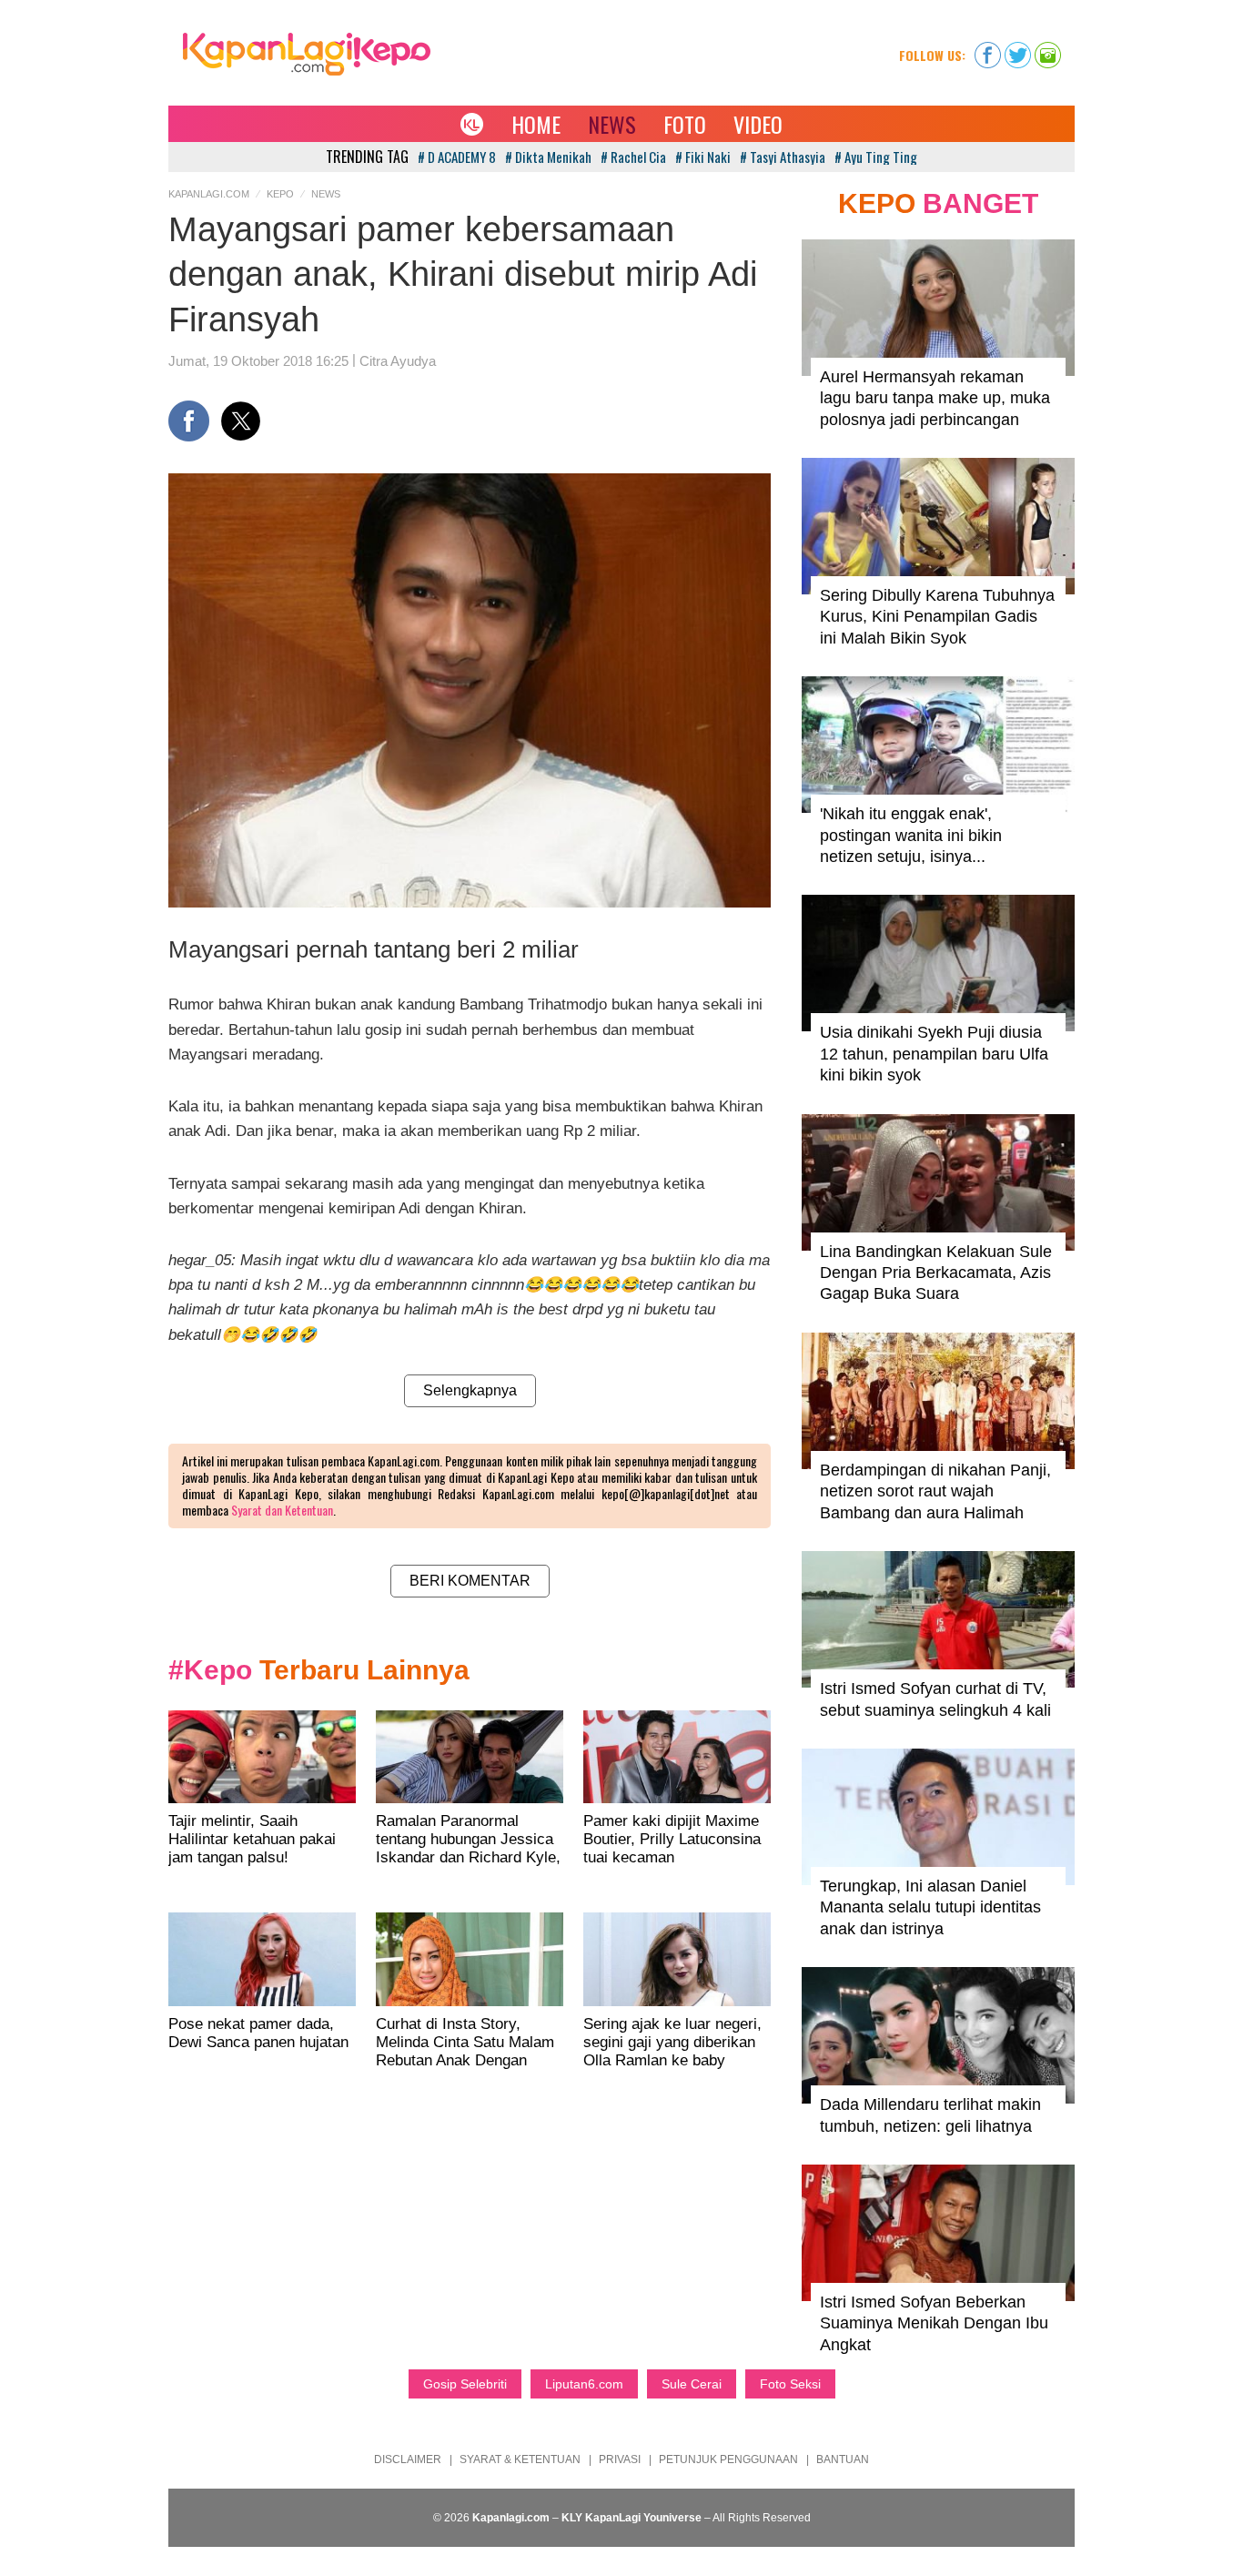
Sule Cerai (692, 2384)
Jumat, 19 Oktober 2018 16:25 (258, 361)
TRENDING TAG (367, 157)
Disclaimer (408, 2459)
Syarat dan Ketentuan (282, 1510)
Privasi (620, 2459)
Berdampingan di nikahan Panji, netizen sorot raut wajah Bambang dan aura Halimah (935, 1491)
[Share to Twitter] (241, 421)
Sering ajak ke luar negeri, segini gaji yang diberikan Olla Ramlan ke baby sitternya (672, 2051)
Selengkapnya (470, 1390)
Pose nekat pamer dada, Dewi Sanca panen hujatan (258, 2033)
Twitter (1018, 49)
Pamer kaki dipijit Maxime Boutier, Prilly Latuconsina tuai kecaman (672, 1839)
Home (536, 124)
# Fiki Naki (703, 157)
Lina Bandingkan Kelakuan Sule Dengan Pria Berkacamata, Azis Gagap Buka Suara (936, 1273)
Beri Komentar (470, 1581)
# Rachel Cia (633, 157)
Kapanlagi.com (209, 194)
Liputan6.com (584, 2384)
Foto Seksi (790, 2384)
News (612, 124)
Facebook (988, 49)
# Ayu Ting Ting (876, 157)
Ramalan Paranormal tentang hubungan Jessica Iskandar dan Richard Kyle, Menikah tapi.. (468, 1848)
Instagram (1048, 49)
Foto (685, 124)
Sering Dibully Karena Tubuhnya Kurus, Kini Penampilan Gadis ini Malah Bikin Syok (937, 617)
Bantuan (843, 2459)
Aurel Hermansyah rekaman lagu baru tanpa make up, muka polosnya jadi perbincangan (935, 398)
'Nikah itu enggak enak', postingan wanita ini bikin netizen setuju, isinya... (911, 835)
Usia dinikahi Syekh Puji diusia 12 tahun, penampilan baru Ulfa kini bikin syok (934, 1054)
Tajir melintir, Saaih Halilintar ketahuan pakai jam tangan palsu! (252, 1839)
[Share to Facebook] (189, 421)
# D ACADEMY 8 (457, 157)
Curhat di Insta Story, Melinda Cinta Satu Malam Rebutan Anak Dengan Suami (465, 2051)
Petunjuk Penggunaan (728, 2459)
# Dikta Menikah (548, 157)
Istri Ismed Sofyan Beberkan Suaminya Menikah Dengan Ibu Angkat (934, 2323)
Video (758, 124)
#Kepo (210, 1670)
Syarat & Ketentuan (520, 2459)
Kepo (280, 194)
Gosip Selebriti (465, 2384)
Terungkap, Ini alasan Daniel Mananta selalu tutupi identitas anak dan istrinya (930, 1907)
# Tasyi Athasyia (783, 157)
